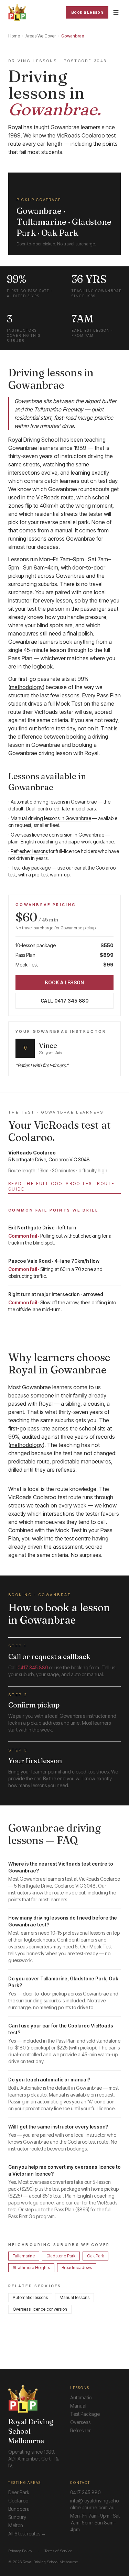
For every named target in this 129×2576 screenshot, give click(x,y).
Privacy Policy (20, 2551)
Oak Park (95, 2256)
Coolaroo (18, 2501)
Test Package (85, 2414)
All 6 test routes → (27, 2534)
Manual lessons (74, 2297)
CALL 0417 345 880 (64, 1001)
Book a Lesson (87, 12)
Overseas (80, 2422)
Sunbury (17, 2517)
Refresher (80, 2430)
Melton (16, 2525)
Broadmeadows (77, 2268)
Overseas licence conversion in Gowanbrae (57, 835)
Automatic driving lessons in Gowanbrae (54, 802)
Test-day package (31, 868)
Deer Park (19, 2492)
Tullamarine (24, 2256)
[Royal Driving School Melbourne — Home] (17, 12)
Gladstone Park (61, 2256)
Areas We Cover (41, 36)
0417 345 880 (33, 1667)
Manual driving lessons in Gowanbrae (51, 818)
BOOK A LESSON (64, 982)
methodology (26, 687)
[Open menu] (116, 12)
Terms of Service (58, 2551)
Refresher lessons (29, 851)
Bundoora (19, 2509)
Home (14, 36)
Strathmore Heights (31, 2268)
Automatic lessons (30, 2297)
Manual (78, 2406)
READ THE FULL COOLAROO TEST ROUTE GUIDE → (61, 1186)
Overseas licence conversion (40, 2309)
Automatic (81, 2397)
